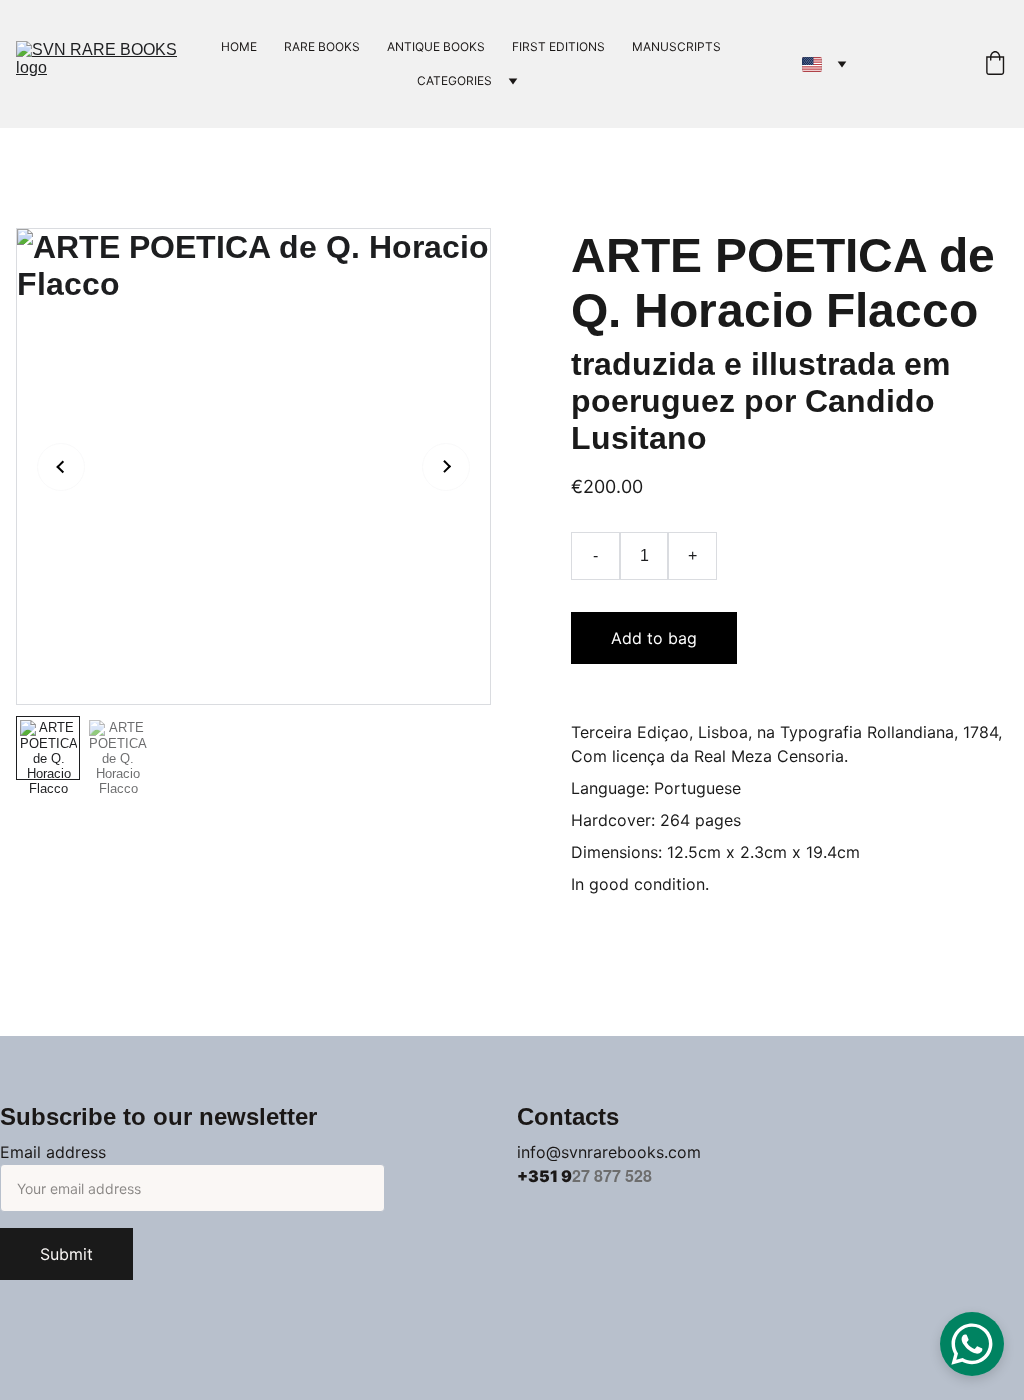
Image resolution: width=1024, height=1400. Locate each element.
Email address (53, 1152)
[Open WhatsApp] (972, 1344)
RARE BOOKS (322, 46)
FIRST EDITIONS (558, 46)
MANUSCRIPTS (676, 46)
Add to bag (654, 638)
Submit (66, 1254)
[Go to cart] (995, 64)
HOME (239, 46)
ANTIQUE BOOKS (436, 46)
